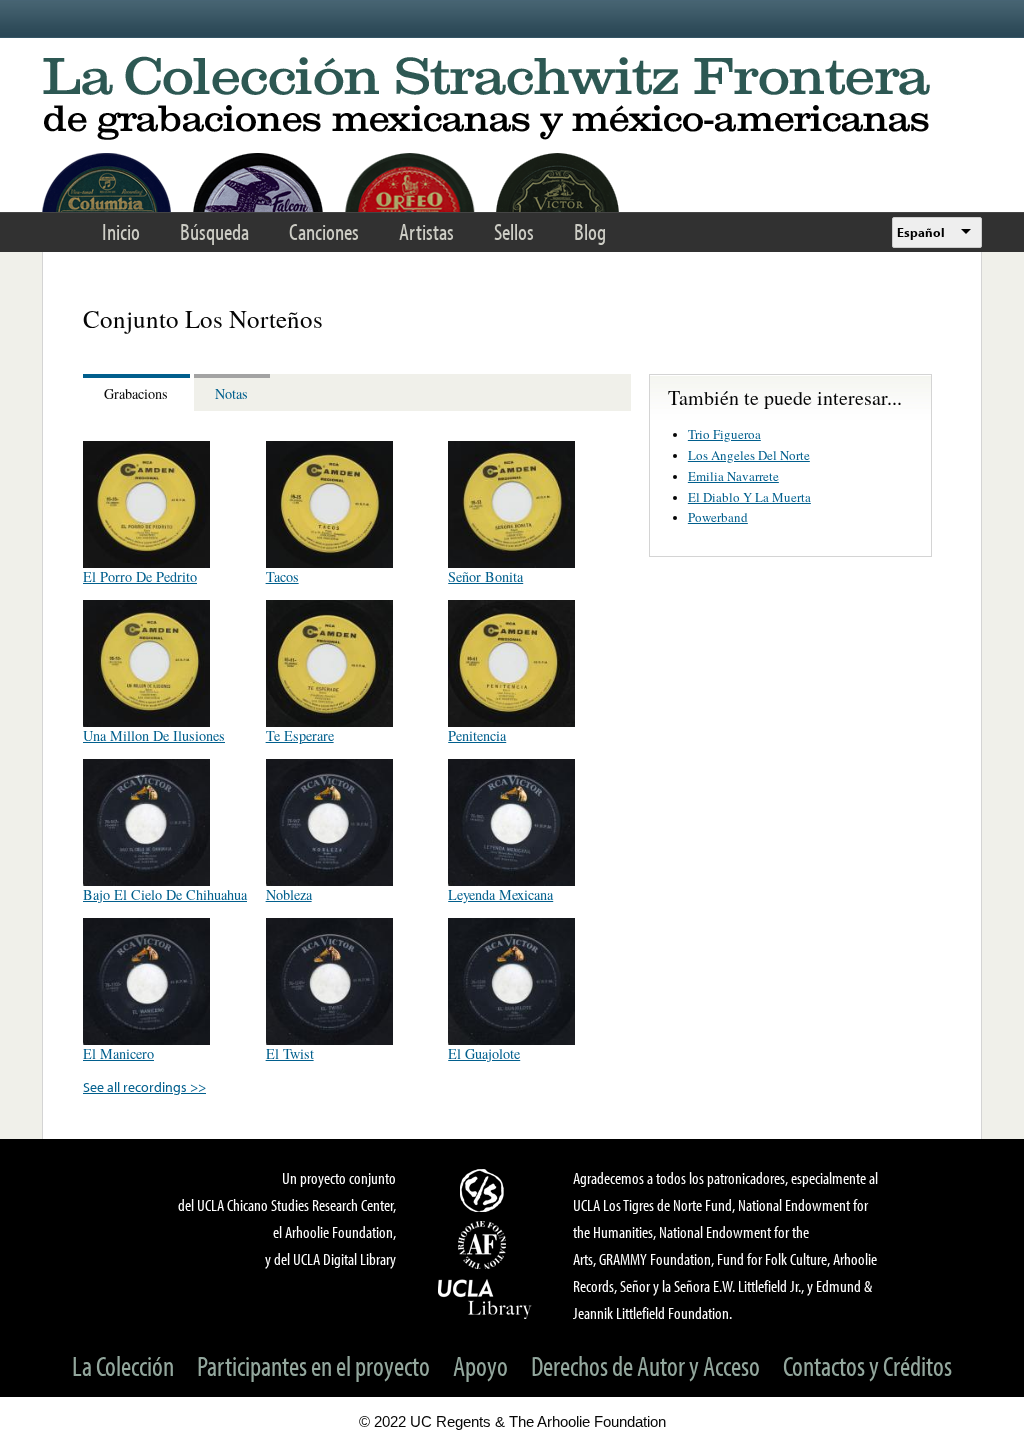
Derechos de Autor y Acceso (645, 1365)
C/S (485, 1190)
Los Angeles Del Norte (749, 455)
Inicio (121, 231)
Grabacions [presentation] (136, 393)
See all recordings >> (144, 1086)
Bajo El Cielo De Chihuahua (165, 894)
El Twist (290, 1053)
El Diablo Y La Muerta (749, 497)
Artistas (426, 231)
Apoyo (480, 1365)
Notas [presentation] (231, 393)
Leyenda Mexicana (500, 894)
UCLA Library (485, 1298)
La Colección (123, 1365)
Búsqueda (214, 231)
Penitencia (477, 735)
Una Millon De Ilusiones (154, 735)
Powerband (718, 517)
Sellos (514, 231)
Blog (590, 231)
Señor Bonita (485, 576)
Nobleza (289, 894)
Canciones (324, 231)
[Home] (512, 99)
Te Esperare (300, 735)
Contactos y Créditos (867, 1365)
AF (485, 1245)
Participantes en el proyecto (313, 1365)
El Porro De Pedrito (140, 576)
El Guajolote (484, 1053)
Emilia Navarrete (733, 476)
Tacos (282, 576)
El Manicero (118, 1053)
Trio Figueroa (724, 434)
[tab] (138, 392)
